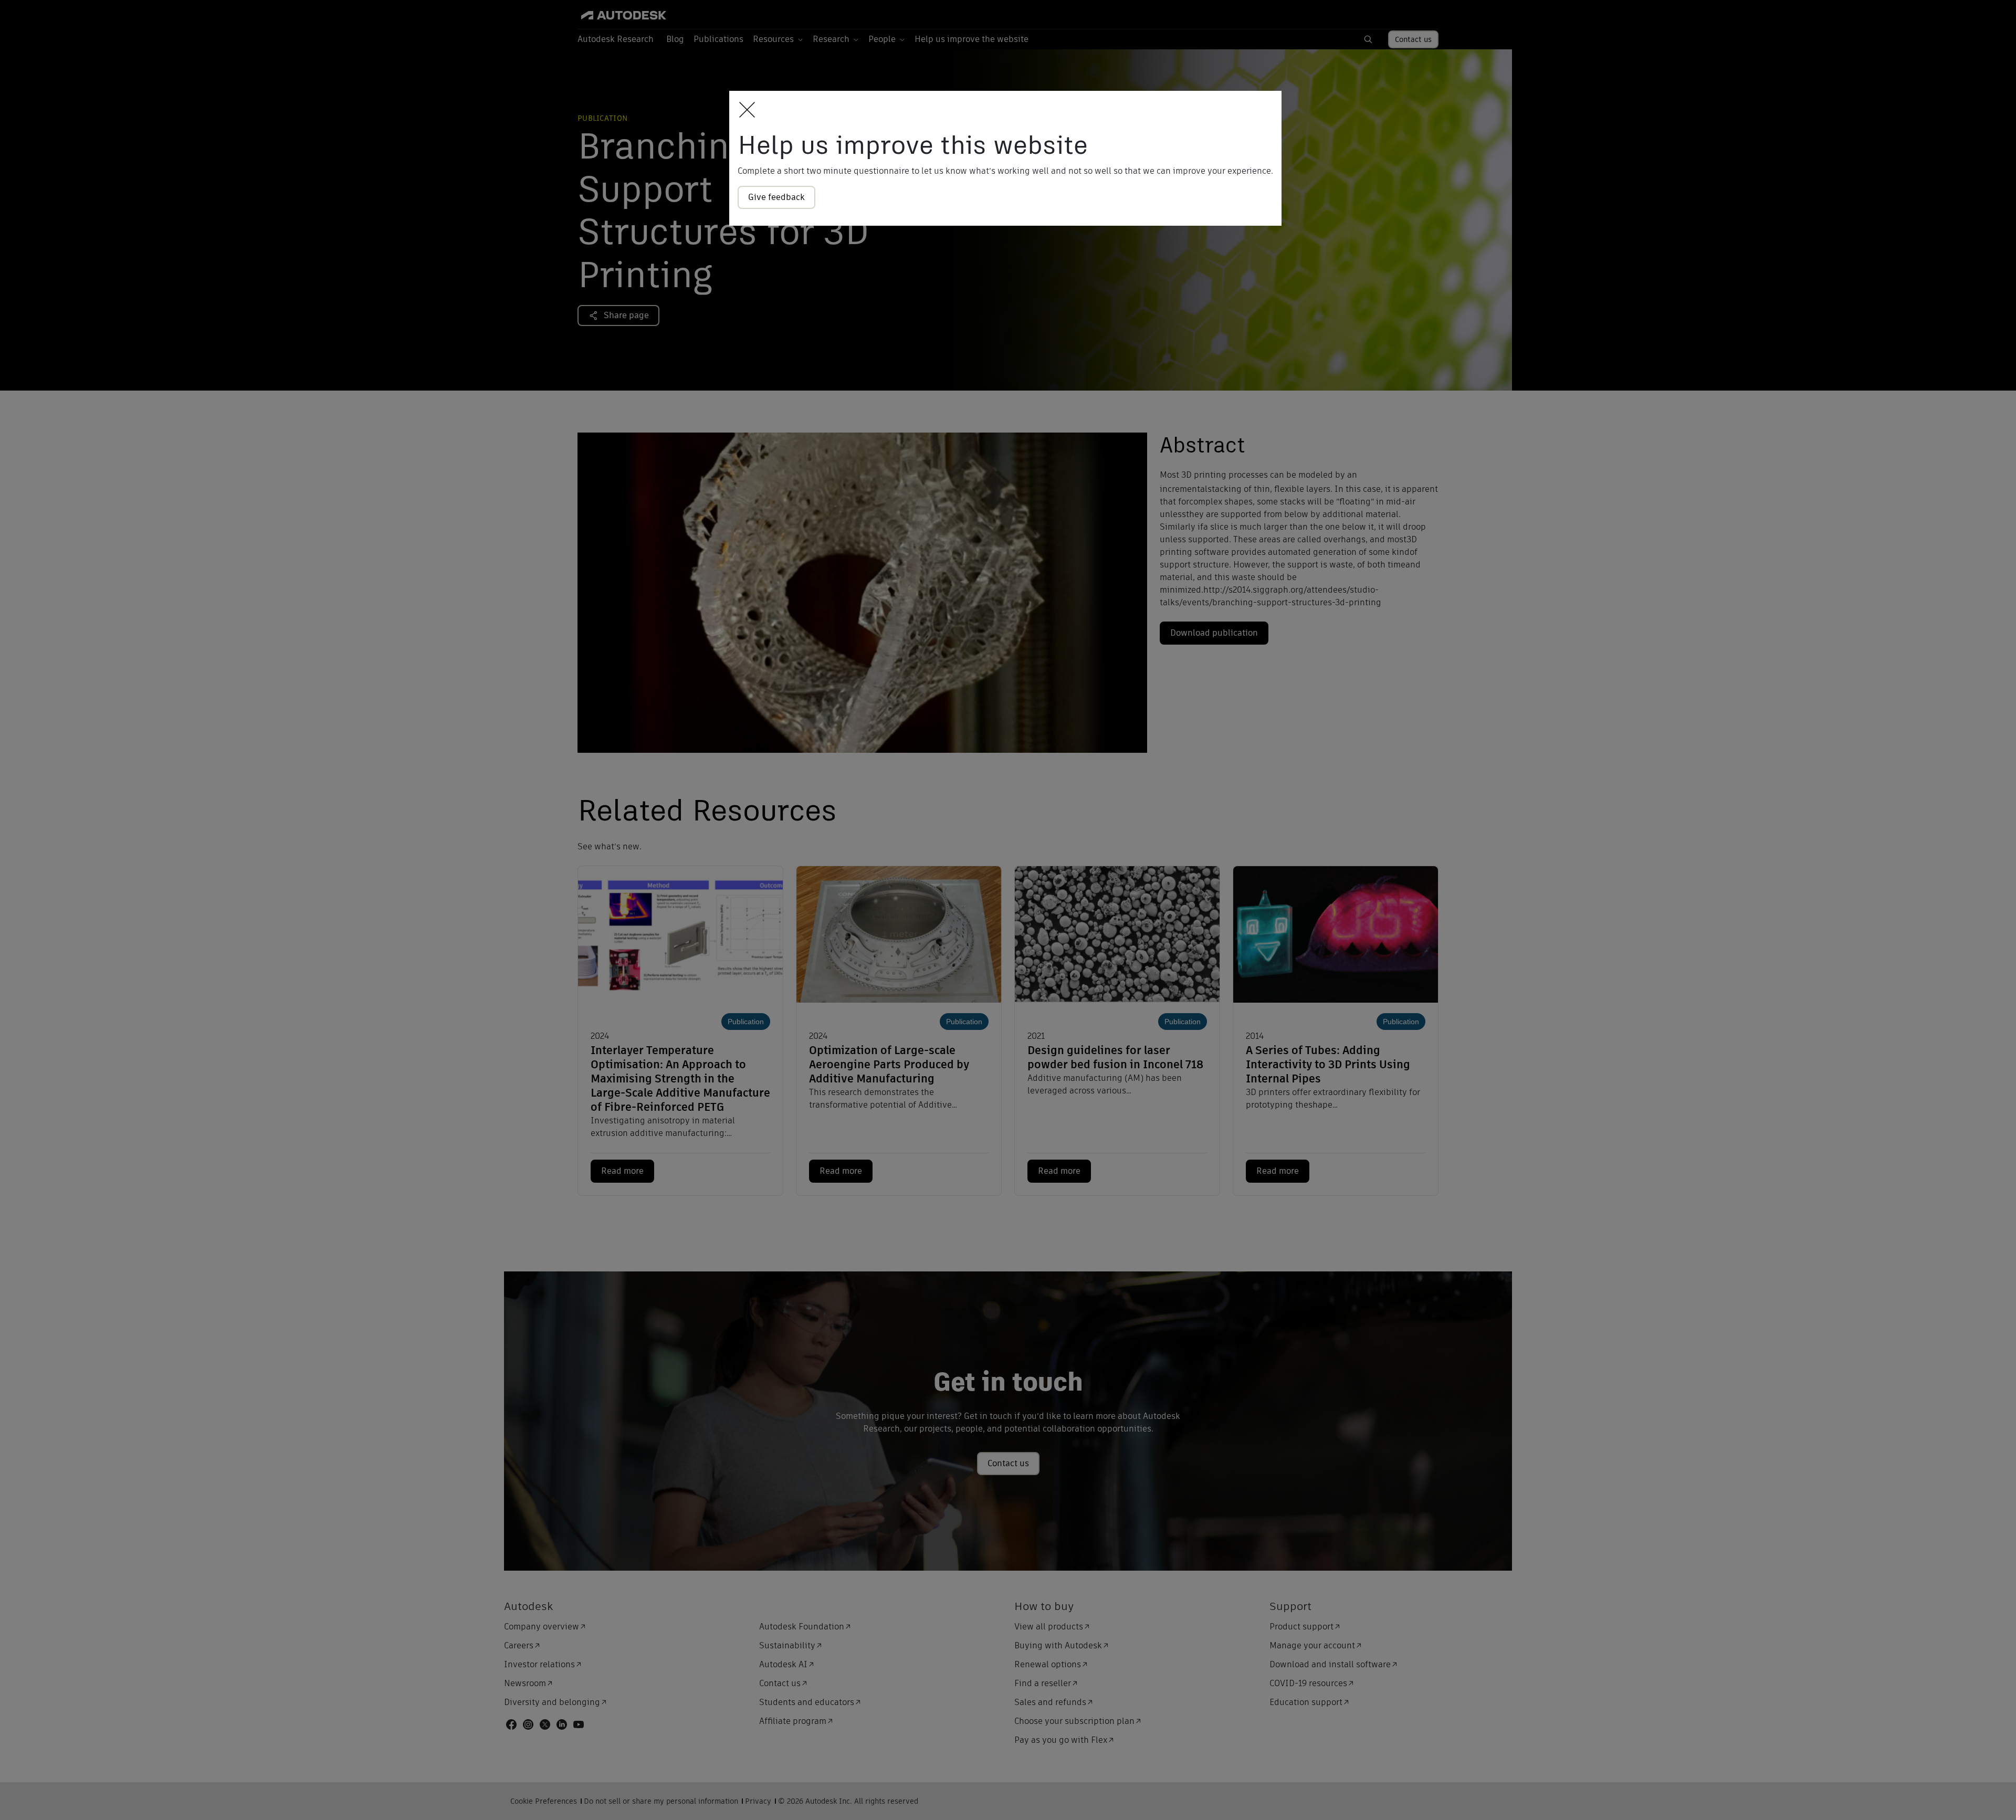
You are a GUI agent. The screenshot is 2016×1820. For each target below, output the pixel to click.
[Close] (744, 111)
